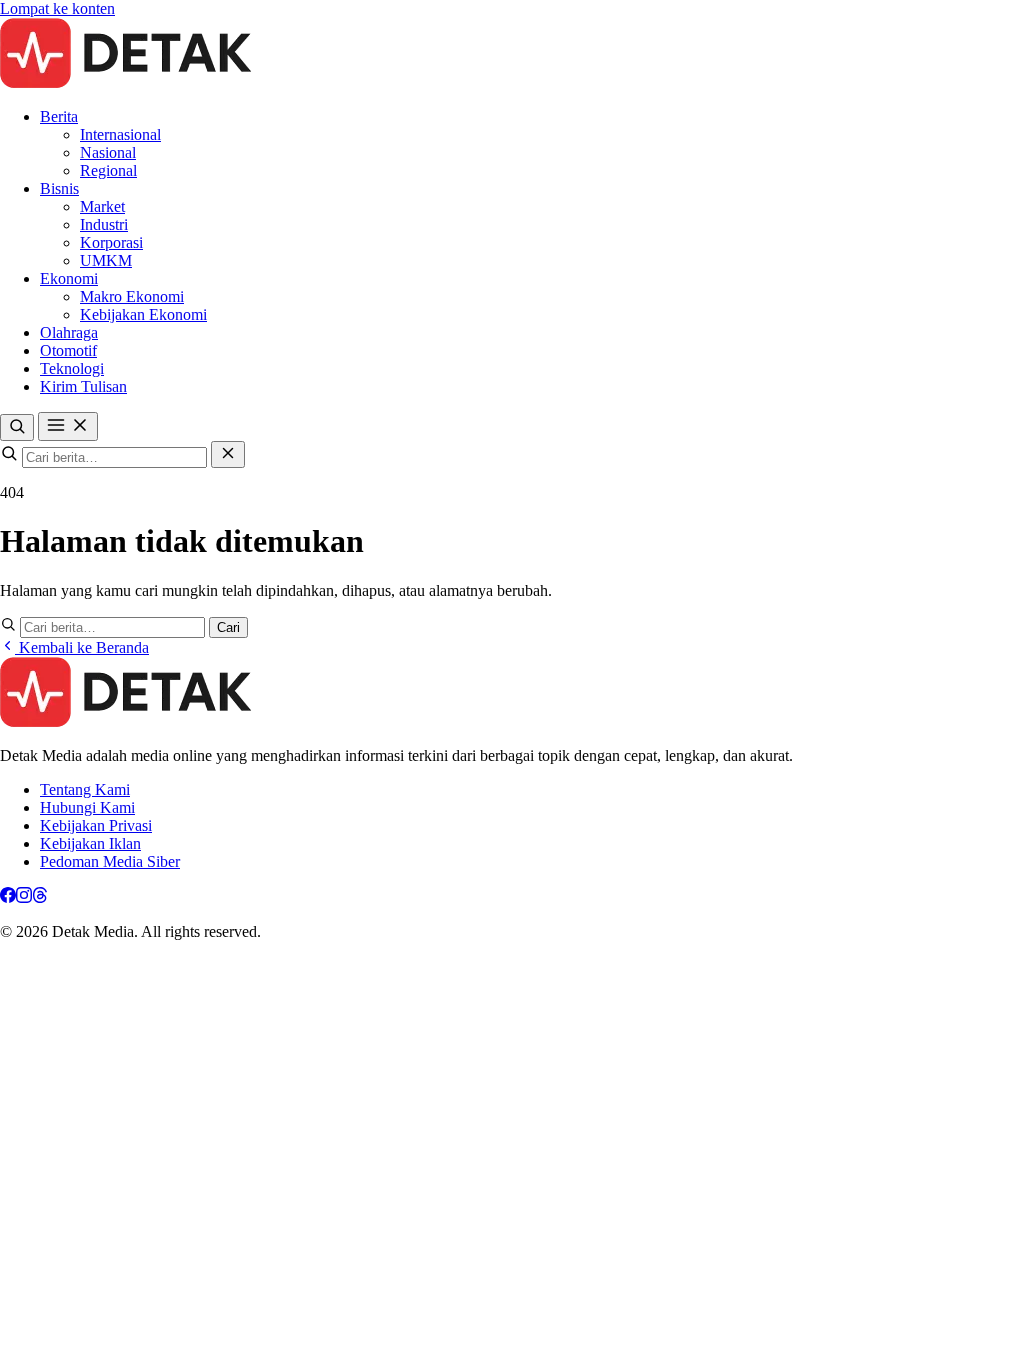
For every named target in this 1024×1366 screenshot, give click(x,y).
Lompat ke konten (57, 8)
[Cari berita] (17, 427)
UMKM (106, 260)
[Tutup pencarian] (228, 454)
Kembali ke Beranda (82, 647)
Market (102, 206)
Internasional (120, 134)
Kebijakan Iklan (90, 843)
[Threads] (40, 897)
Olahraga (69, 332)
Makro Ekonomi (132, 296)
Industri (104, 224)
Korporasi (111, 242)
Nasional (108, 152)
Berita (59, 116)
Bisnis (59, 188)
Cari (228, 627)
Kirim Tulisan (83, 386)
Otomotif (68, 350)
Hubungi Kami (87, 807)
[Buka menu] (68, 426)
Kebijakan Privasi (96, 825)
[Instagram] (24, 897)
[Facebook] (8, 897)
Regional (108, 170)
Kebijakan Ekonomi (143, 314)
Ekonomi (69, 278)
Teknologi (72, 368)
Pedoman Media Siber (110, 861)
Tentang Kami (85, 789)
